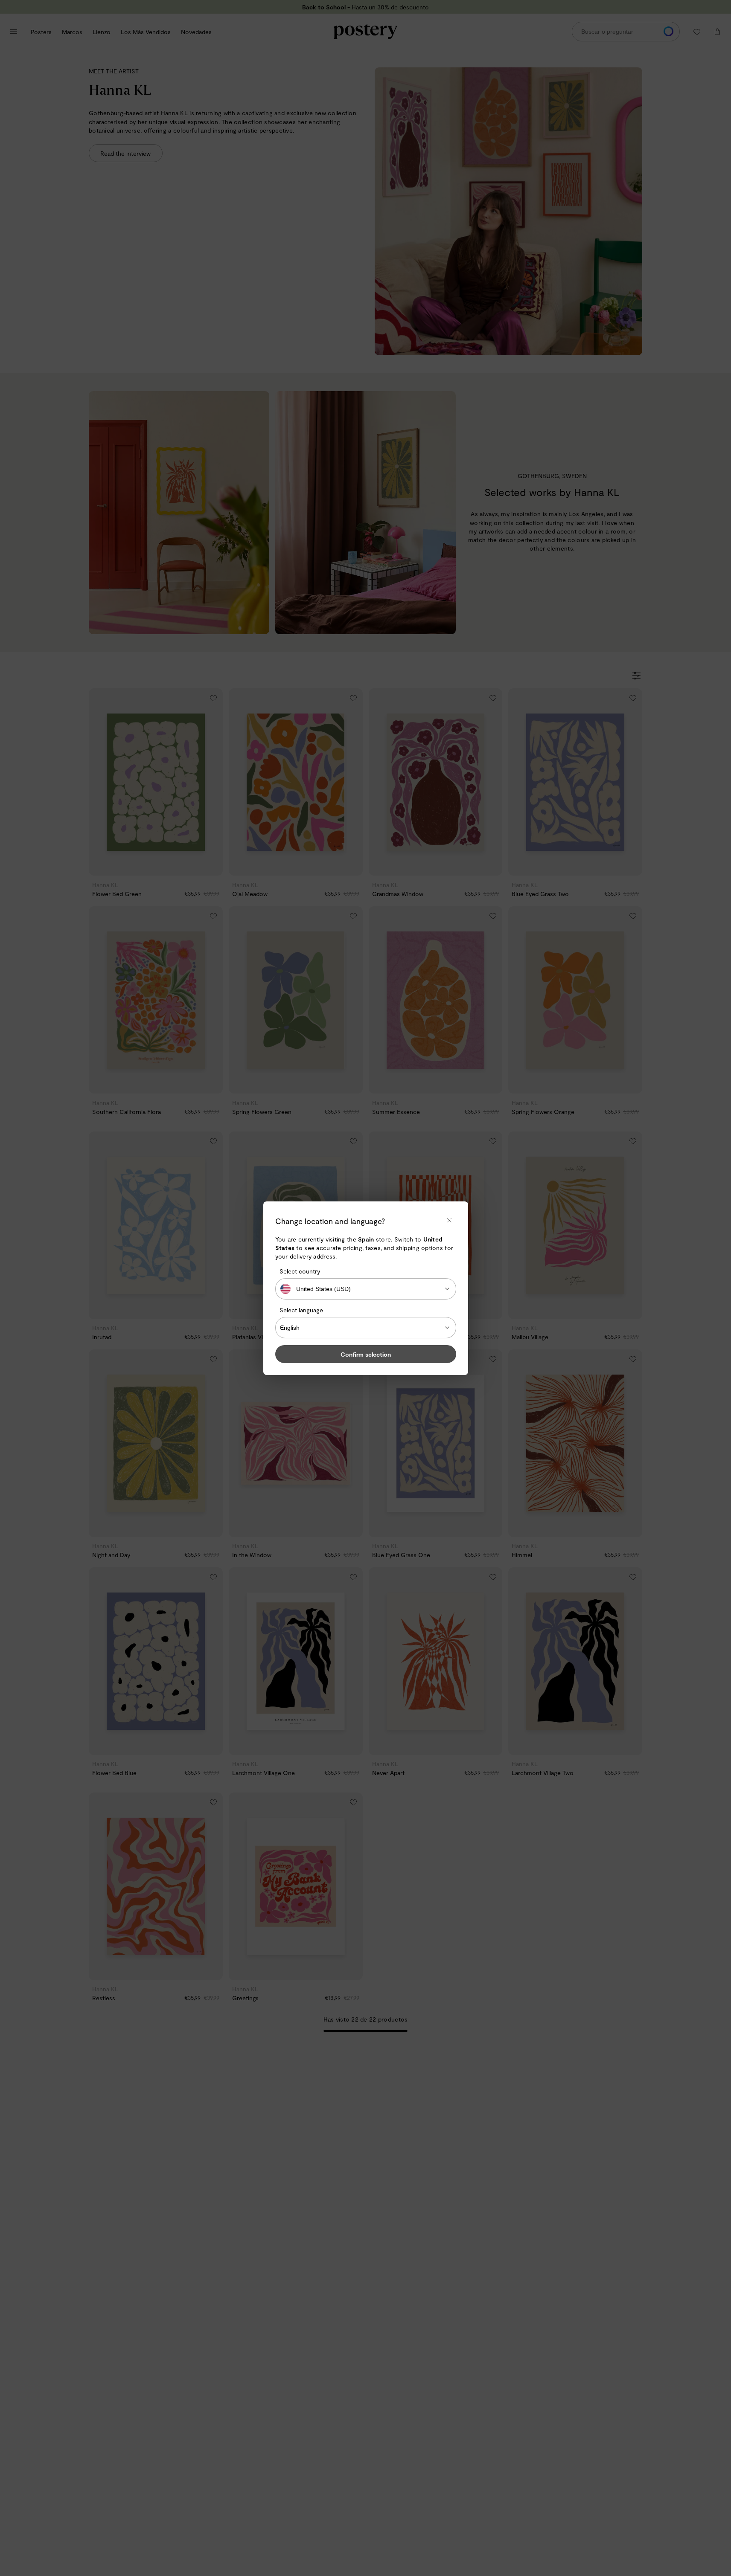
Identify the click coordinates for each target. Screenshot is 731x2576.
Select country (300, 1271)
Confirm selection (366, 1354)
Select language (301, 1310)
